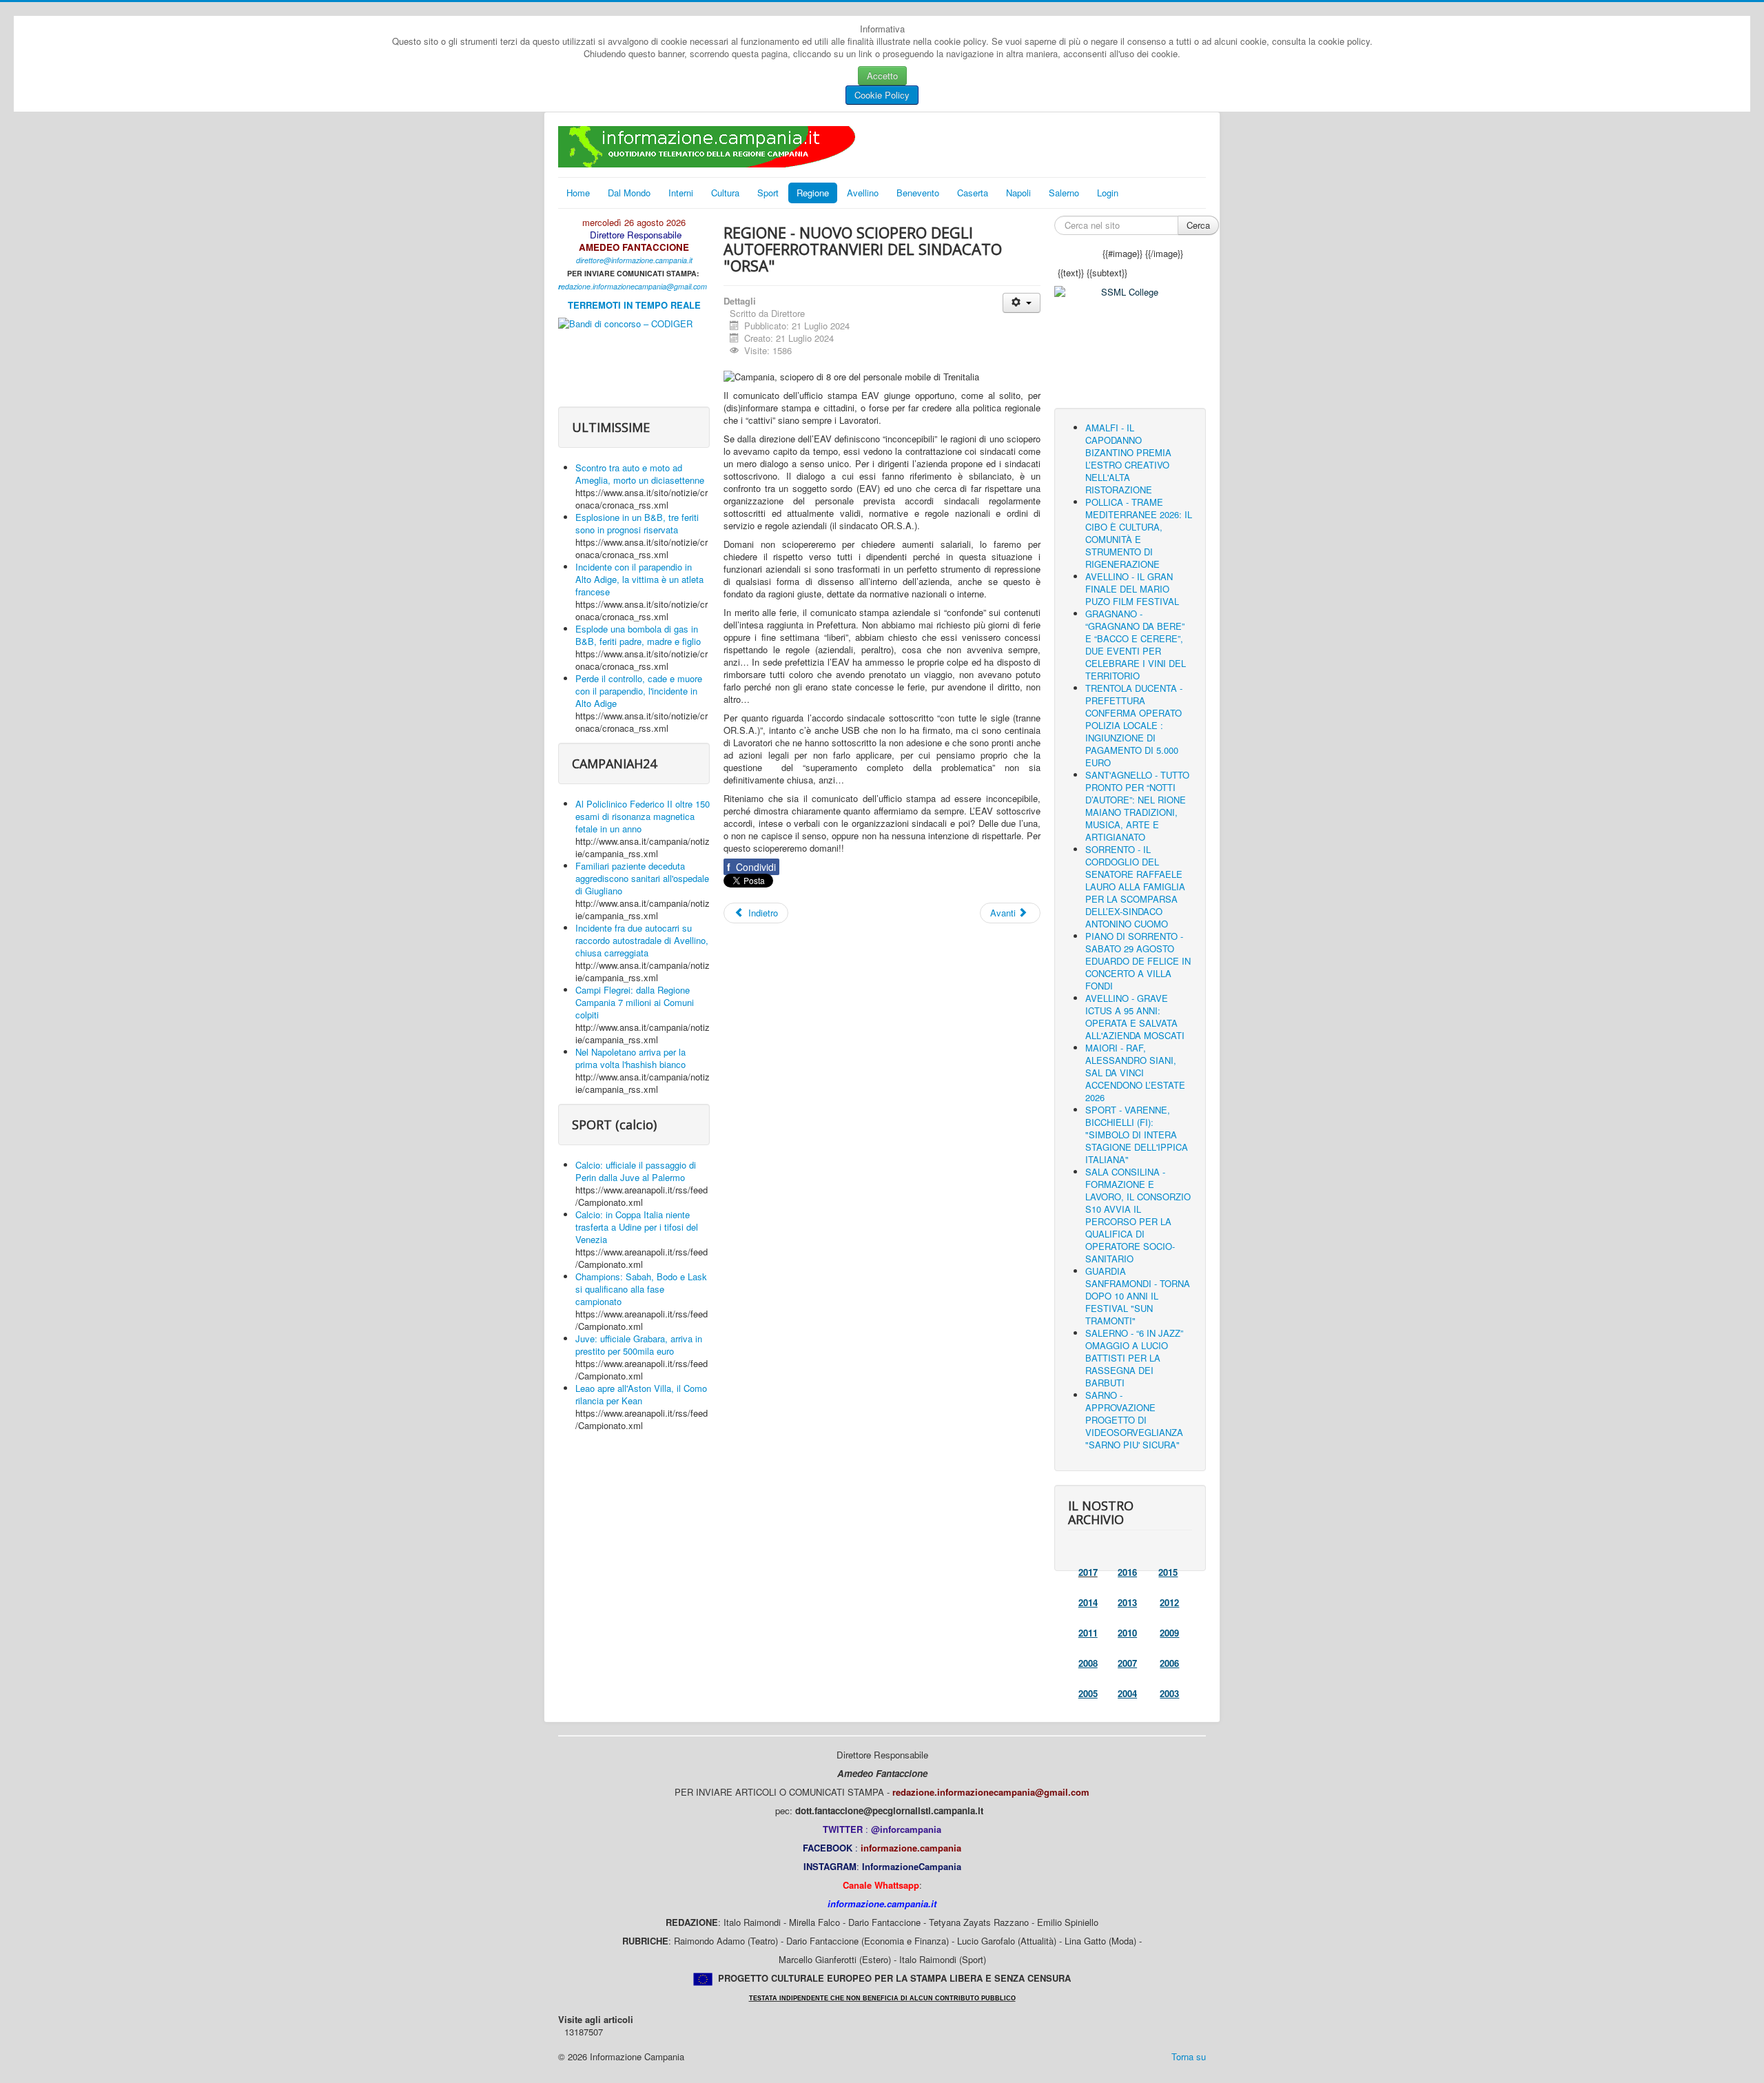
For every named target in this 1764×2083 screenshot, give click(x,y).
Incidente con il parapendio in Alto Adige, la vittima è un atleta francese (639, 579)
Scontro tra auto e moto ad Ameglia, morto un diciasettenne (640, 474)
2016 (1127, 1572)
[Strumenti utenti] (1022, 303)
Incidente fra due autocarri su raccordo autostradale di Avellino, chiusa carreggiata (642, 940)
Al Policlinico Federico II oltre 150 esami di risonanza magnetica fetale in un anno (643, 816)
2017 (1088, 1572)
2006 (1169, 1663)
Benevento (918, 193)
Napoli (1018, 193)
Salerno (1064, 193)
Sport (768, 193)
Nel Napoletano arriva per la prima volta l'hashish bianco (630, 1058)
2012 (1169, 1602)
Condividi (751, 867)
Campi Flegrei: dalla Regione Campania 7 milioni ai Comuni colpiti (635, 1002)
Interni (681, 193)
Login (1108, 193)
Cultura (725, 193)
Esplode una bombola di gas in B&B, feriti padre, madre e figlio (638, 635)
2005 (1088, 1693)
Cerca (1198, 225)
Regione (813, 193)
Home (578, 193)
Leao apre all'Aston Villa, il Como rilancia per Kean (641, 1394)
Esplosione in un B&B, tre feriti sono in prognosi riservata (637, 523)
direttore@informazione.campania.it (634, 260)
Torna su (1189, 2056)
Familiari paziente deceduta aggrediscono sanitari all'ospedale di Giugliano (642, 878)
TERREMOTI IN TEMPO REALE (634, 305)
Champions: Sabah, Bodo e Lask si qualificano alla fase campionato (641, 1289)
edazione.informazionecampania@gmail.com (634, 286)
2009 (1169, 1633)
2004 (1127, 1693)
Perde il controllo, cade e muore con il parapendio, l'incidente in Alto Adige (639, 691)
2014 (1088, 1602)
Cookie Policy (882, 95)
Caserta (973, 193)
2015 (1168, 1572)
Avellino (863, 193)
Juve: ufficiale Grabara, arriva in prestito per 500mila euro (639, 1345)
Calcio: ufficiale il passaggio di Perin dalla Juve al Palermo (636, 1171)
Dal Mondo (629, 193)
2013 (1127, 1602)
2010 (1127, 1633)
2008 (1088, 1663)
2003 (1169, 1693)
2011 (1088, 1633)
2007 (1127, 1663)
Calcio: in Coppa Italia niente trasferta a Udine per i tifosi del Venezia (637, 1227)
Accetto (882, 75)
